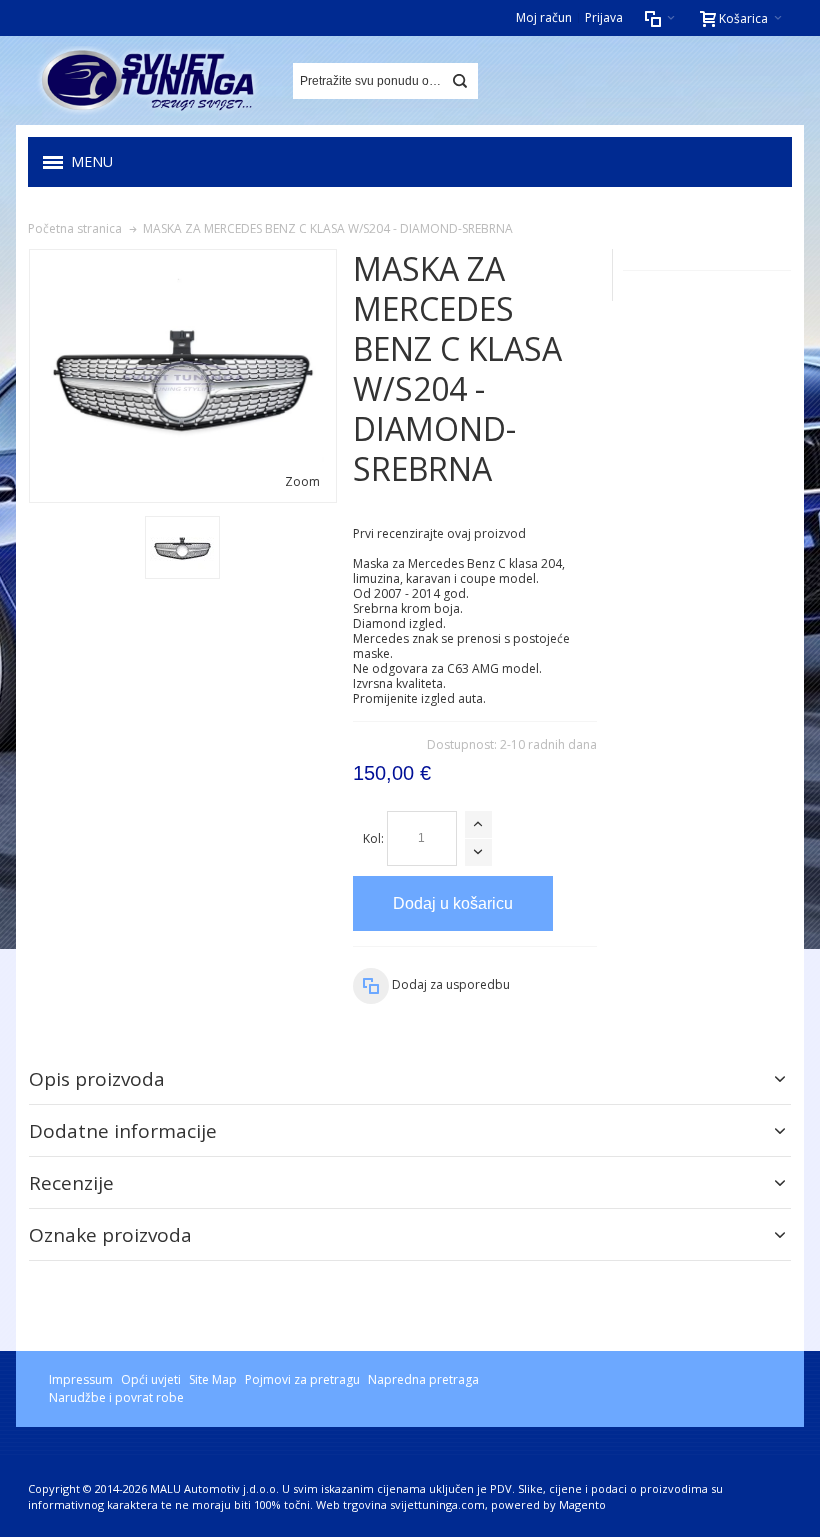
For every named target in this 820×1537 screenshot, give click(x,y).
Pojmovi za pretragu (302, 1379)
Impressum (81, 1379)
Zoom (302, 481)
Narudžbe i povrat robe (116, 1397)
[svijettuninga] (147, 80)
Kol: (373, 838)
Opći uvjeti (151, 1379)
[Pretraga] (460, 81)
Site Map (213, 1379)
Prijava (604, 17)
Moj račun (544, 17)
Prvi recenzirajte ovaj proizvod (439, 533)
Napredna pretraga (423, 1379)
